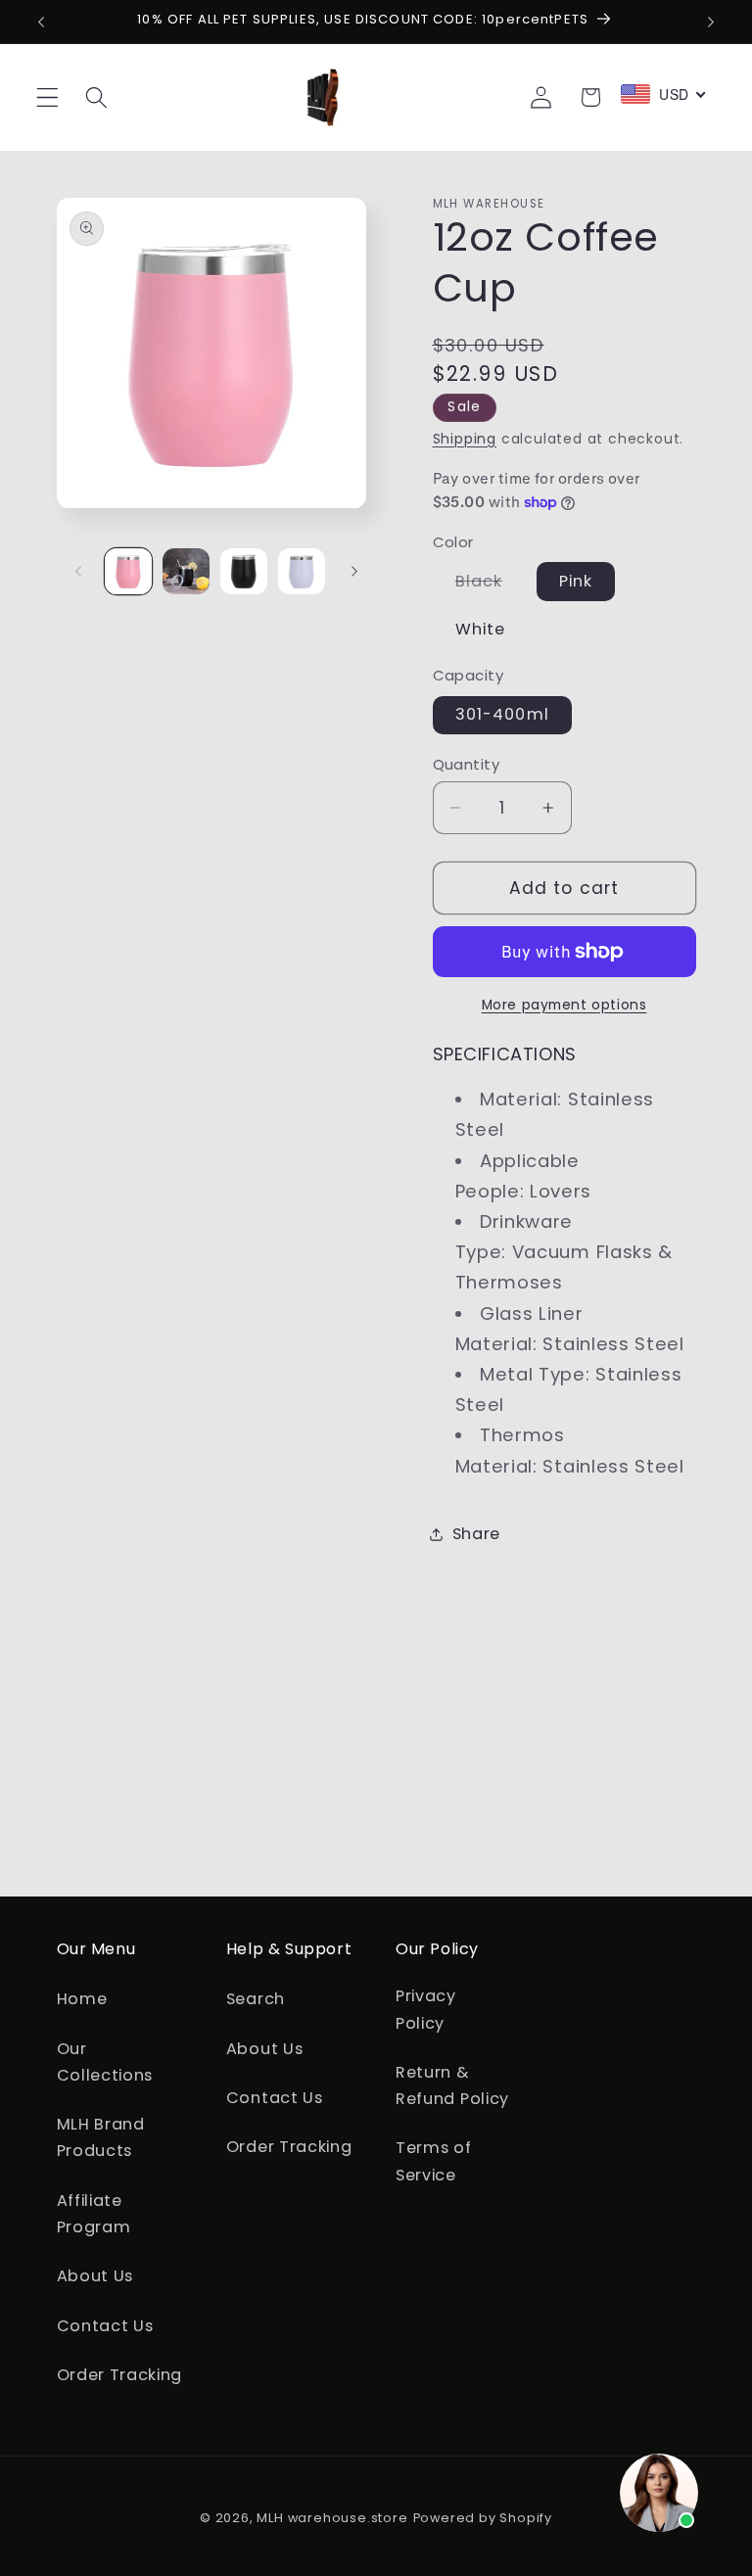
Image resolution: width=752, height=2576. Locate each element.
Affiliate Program (94, 2214)
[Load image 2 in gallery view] (186, 572)
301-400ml (502, 714)
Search (256, 1999)
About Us (95, 2276)
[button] (47, 97)
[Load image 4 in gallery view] (302, 572)
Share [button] (476, 1534)
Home (82, 1999)
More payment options (564, 1005)
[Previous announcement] (41, 22)
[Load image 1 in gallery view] (128, 572)
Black (491, 585)
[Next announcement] (711, 22)
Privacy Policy (426, 2009)
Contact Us (105, 2326)
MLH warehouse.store (332, 2518)
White (481, 629)
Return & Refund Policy (452, 2085)
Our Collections (105, 2062)
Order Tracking (120, 2375)
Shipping (465, 439)
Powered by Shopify (483, 2518)
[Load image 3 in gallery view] (244, 572)
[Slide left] (78, 571)
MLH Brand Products (101, 2137)
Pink (576, 581)
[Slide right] (354, 571)
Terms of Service (434, 2161)
